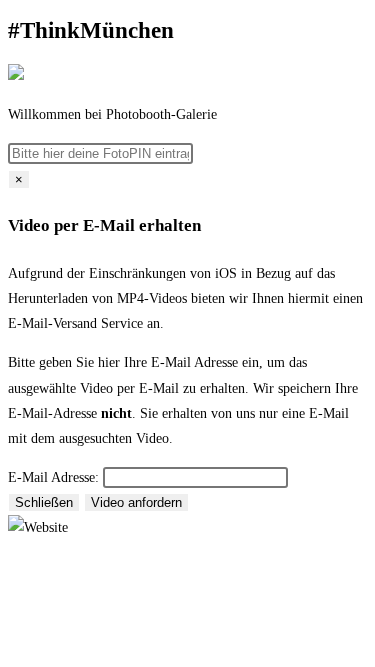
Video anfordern (136, 502)
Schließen (44, 502)
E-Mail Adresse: (53, 477)
